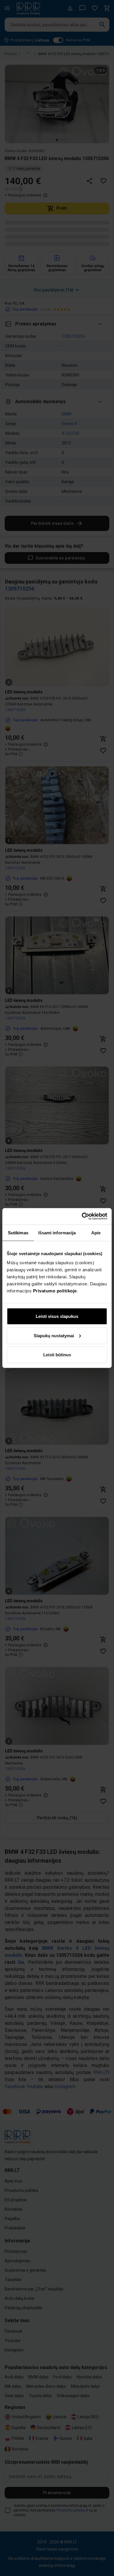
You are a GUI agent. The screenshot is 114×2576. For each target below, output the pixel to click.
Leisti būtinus (57, 1355)
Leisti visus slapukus (57, 1316)
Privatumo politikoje (55, 1291)
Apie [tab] (96, 1232)
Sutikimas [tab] (18, 1232)
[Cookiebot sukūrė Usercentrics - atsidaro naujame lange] (82, 1216)
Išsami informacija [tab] (57, 1232)
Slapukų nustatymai (54, 1335)
